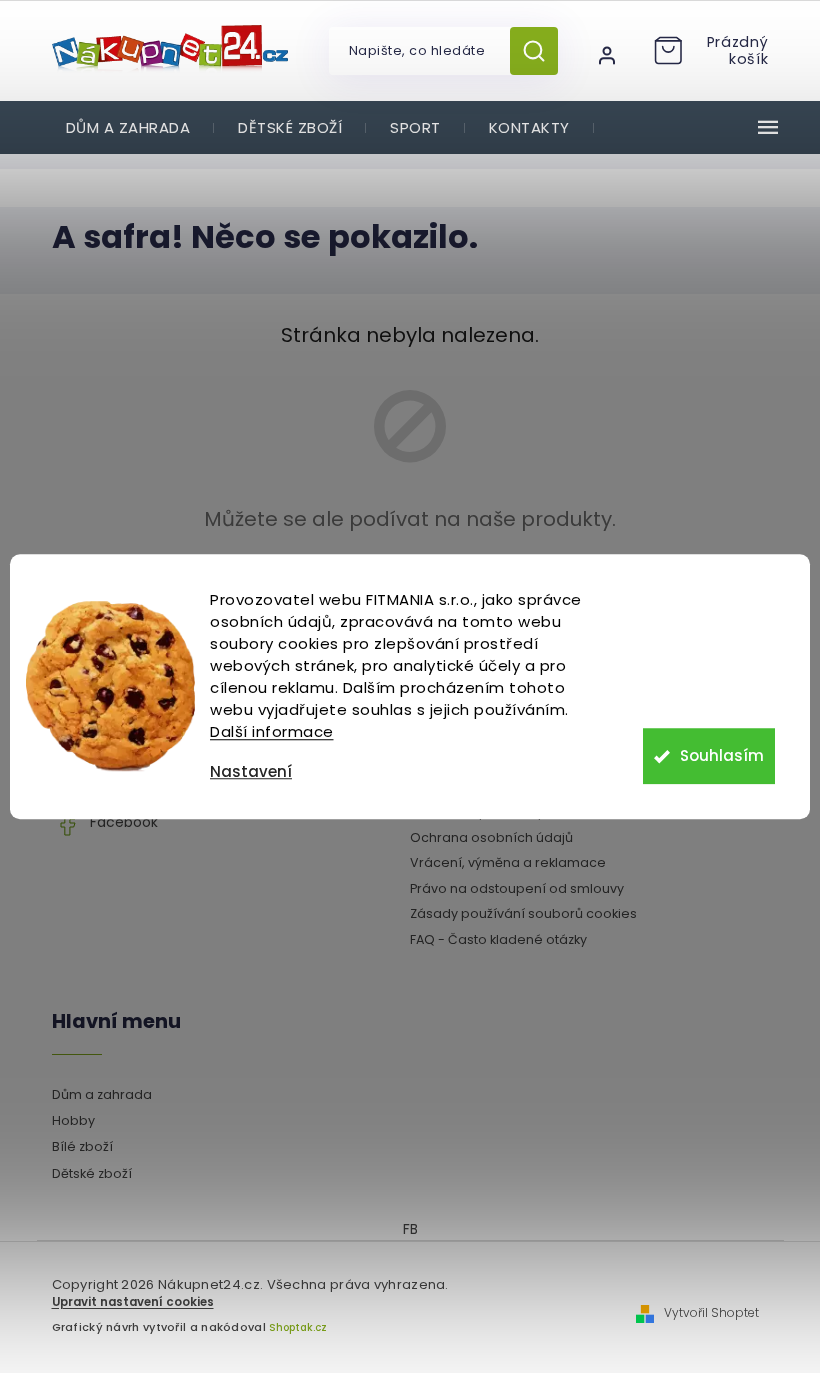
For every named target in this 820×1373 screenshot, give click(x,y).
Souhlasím (722, 755)
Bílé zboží (82, 1146)
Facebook (124, 822)
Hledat (541, 51)
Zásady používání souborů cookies (523, 913)
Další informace (272, 731)
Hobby (73, 1120)
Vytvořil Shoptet (711, 1313)
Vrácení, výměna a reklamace (508, 862)
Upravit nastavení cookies (133, 1302)
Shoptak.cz (298, 1327)
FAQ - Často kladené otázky (498, 939)
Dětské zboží (92, 1173)
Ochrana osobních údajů (491, 837)
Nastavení (251, 771)
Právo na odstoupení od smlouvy (517, 888)
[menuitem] (128, 127)
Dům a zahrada (102, 1094)
